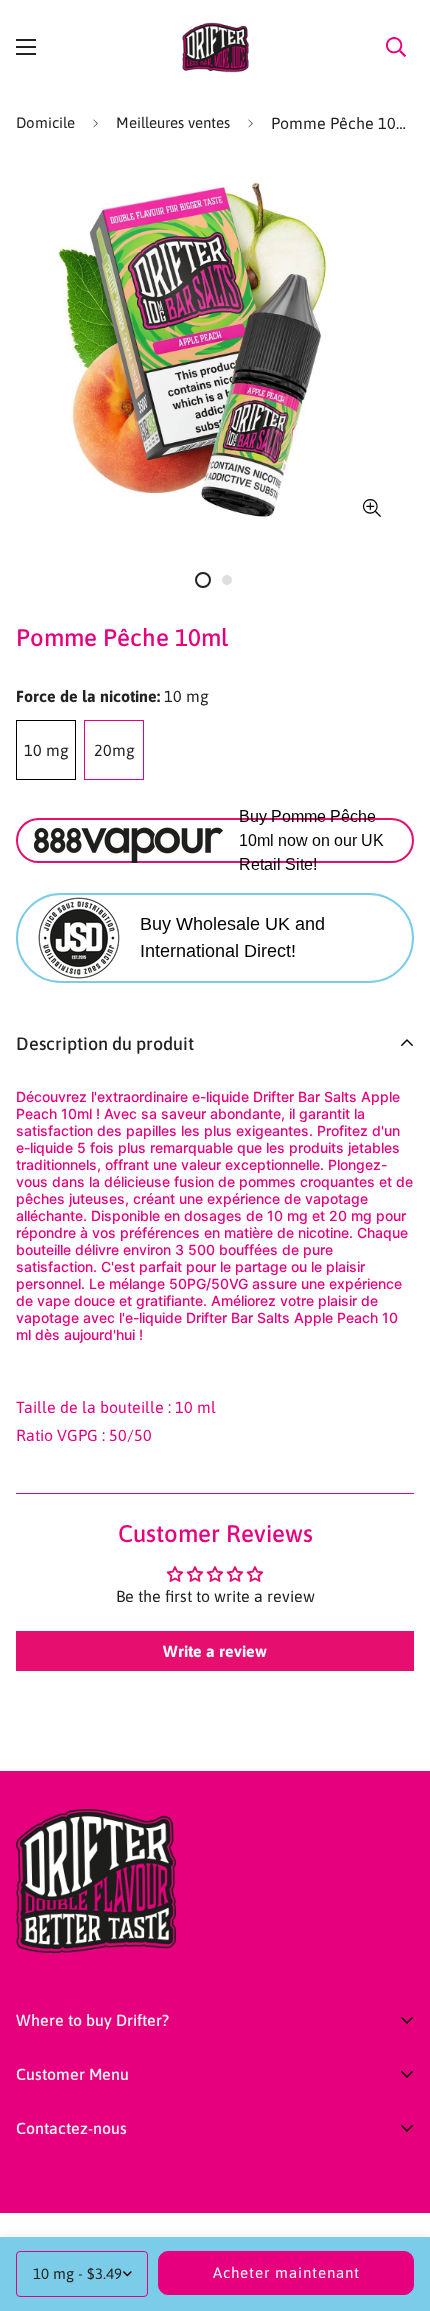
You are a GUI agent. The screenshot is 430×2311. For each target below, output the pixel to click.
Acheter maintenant (286, 2272)
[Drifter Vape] (215, 47)
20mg (114, 750)
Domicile (45, 122)
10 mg (46, 750)
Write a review (215, 1651)
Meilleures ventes (173, 122)
